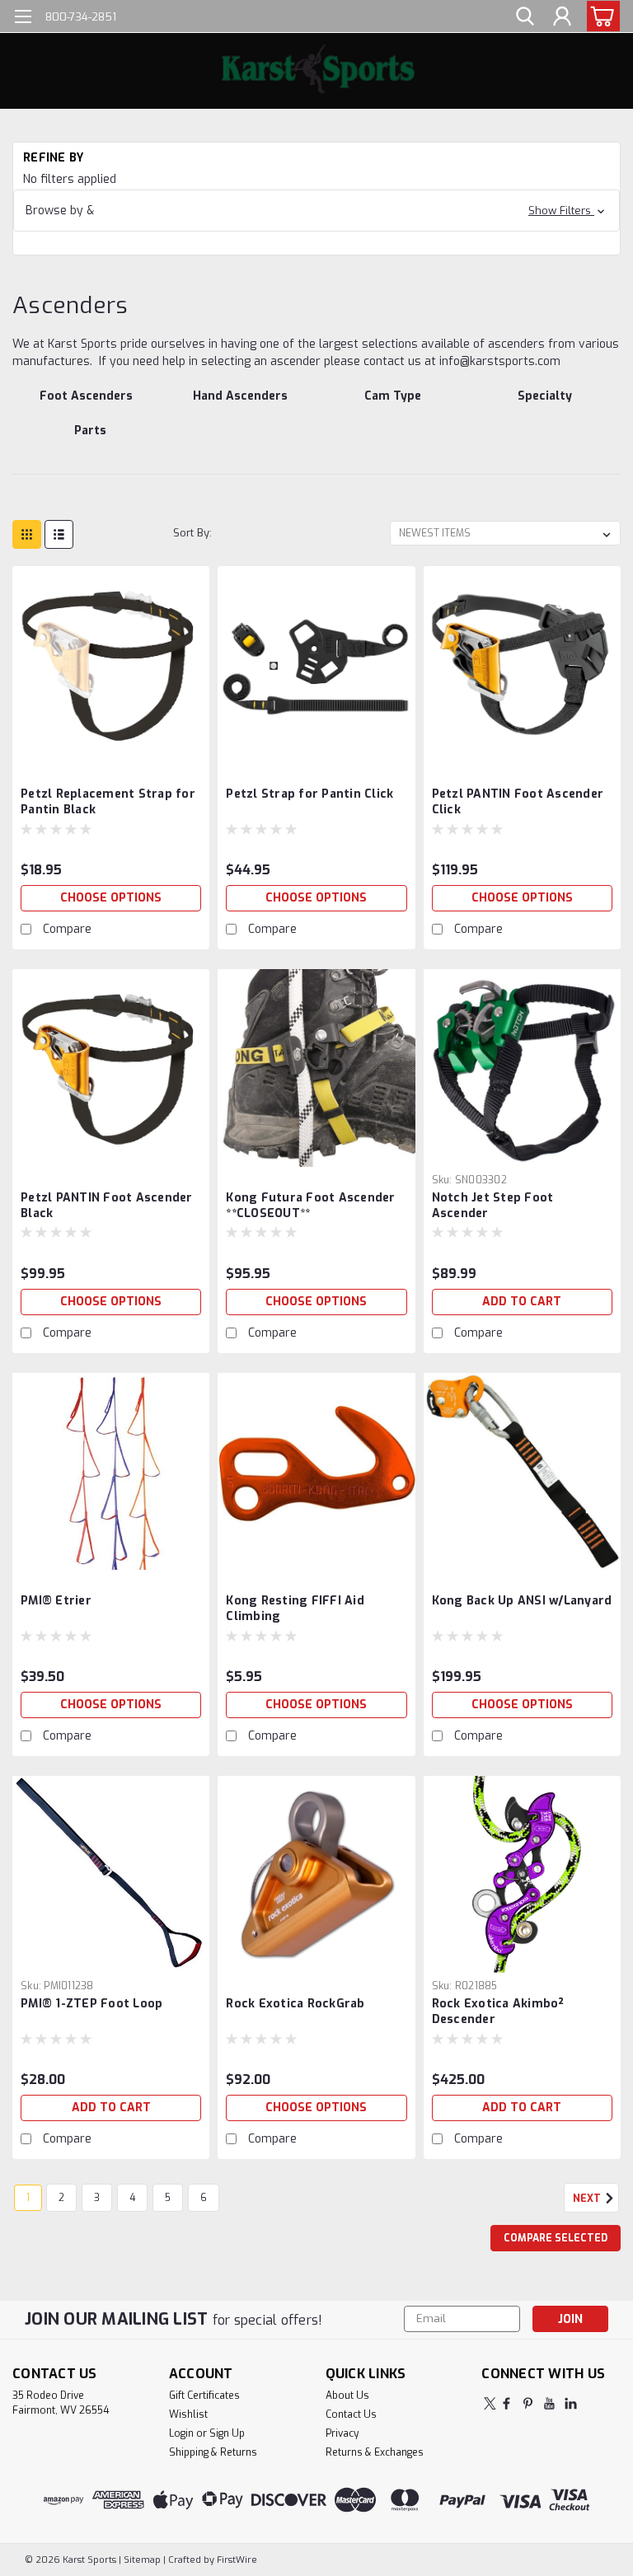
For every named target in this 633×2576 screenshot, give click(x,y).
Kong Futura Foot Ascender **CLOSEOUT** (310, 1206)
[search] (525, 17)
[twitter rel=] (490, 2403)
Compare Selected (556, 2238)
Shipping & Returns (213, 2452)
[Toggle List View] (59, 534)
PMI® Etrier (56, 1601)
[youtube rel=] (549, 2403)
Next (588, 2199)
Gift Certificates (204, 2396)
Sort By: (192, 533)
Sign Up (227, 2433)
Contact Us (351, 2414)
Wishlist (188, 2414)
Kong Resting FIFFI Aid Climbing (295, 1609)
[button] (316, 211)
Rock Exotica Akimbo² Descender (498, 2012)
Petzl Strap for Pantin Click (309, 794)
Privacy (342, 2433)
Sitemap (142, 2560)
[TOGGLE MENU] (23, 19)
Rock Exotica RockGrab (295, 2004)
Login (181, 2433)
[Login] (562, 17)
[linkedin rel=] (571, 2403)
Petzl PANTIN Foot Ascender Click (518, 802)
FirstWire (236, 2560)
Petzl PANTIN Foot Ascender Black (107, 1206)
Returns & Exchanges (375, 2452)
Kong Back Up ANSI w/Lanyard (522, 1601)
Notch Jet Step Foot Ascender (493, 1206)
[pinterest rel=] (528, 2403)
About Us (347, 2396)
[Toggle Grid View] (27, 534)
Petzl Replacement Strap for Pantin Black (108, 802)
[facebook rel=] (506, 2403)
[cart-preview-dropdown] (600, 16)
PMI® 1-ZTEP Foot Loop (91, 2004)
